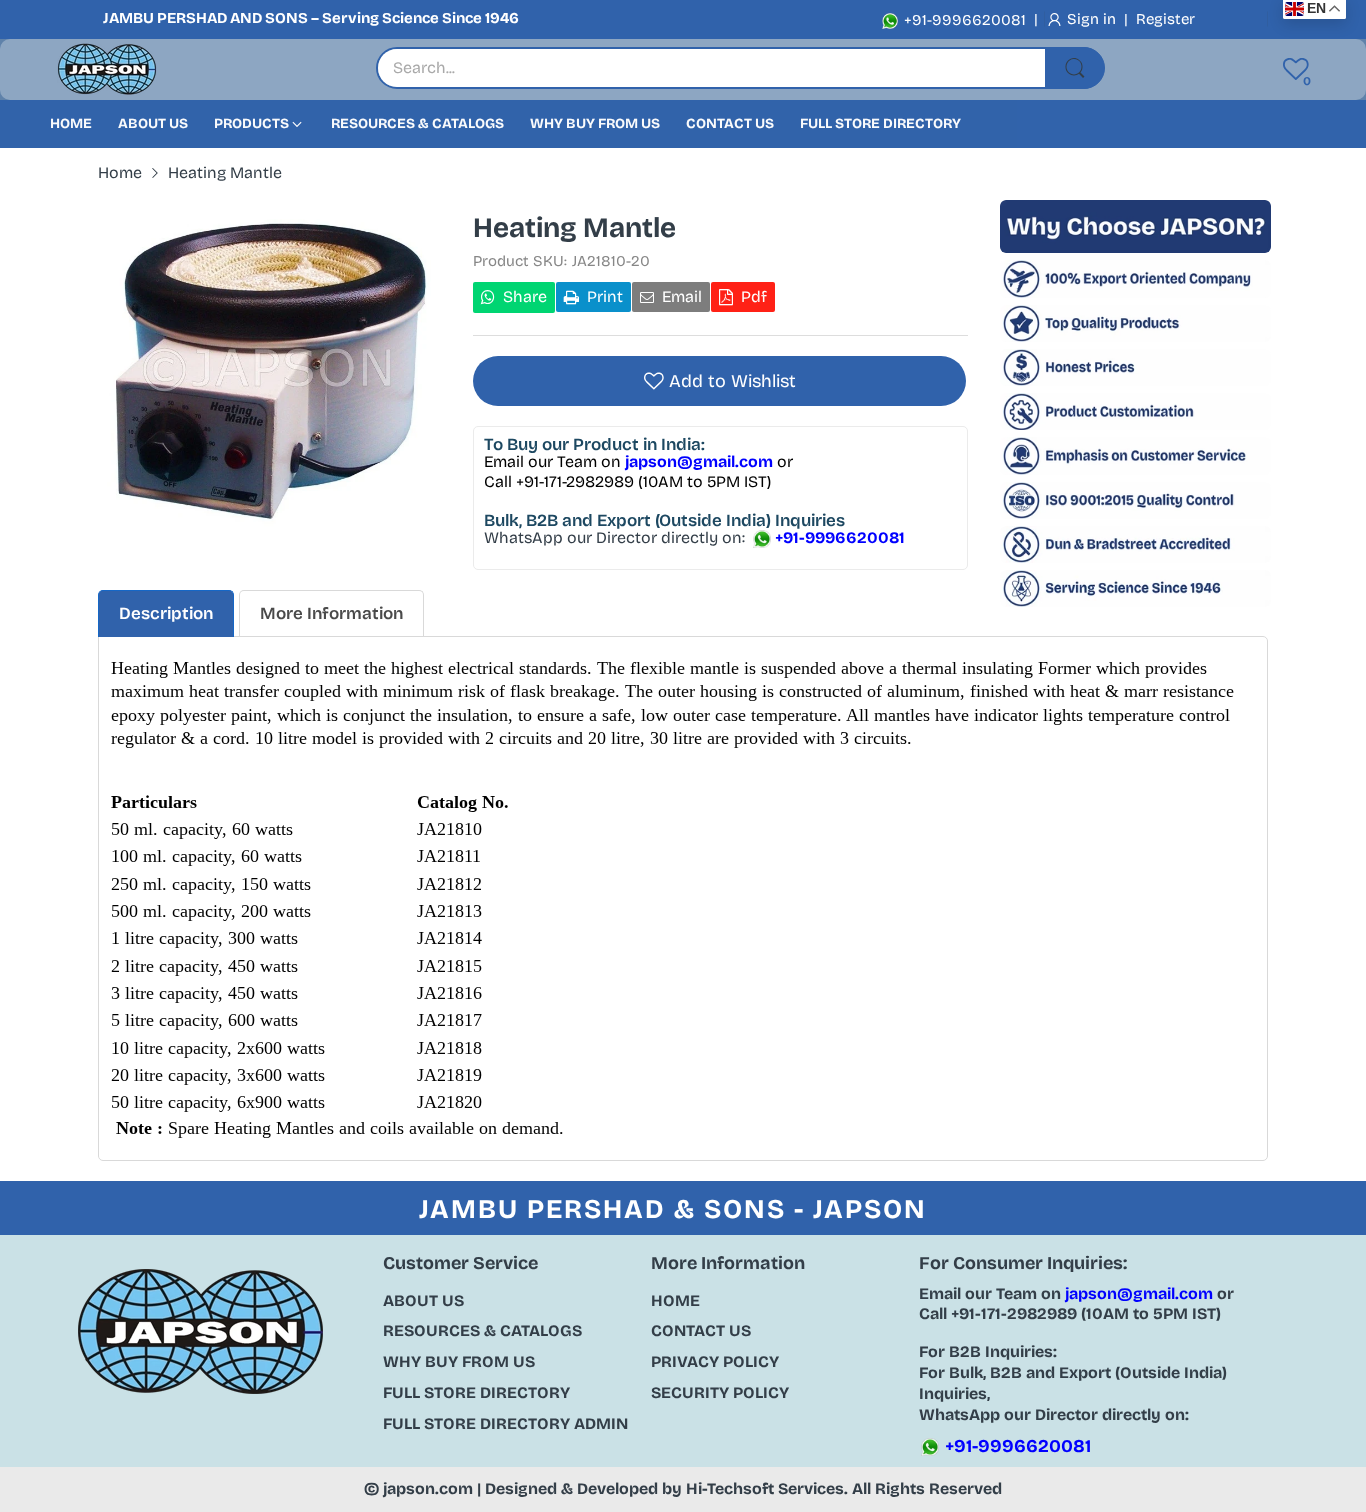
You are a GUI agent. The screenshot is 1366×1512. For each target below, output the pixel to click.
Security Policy (720, 1392)
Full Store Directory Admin (505, 1423)
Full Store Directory (476, 1392)
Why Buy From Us (459, 1361)
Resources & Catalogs (482, 1330)
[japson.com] (107, 69)
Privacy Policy (715, 1361)
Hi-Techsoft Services (765, 1488)
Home (675, 1300)
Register (1165, 19)
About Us (423, 1300)
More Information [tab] (331, 613)
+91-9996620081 (963, 20)
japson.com (428, 1488)
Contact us (701, 1330)
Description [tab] (166, 613)
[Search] (1075, 68)
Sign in (1093, 19)
